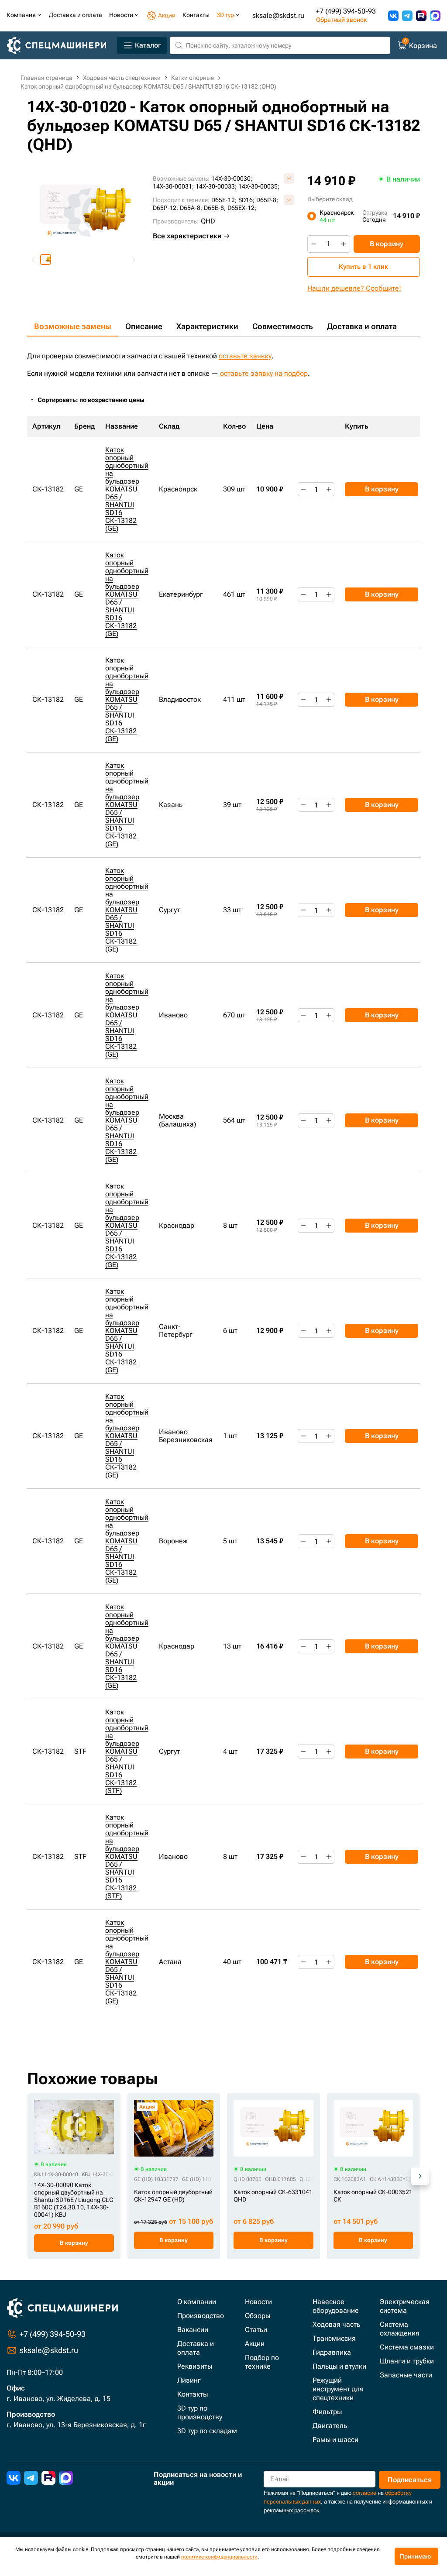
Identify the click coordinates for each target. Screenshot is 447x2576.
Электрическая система (405, 2306)
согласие (364, 2493)
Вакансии (193, 2330)
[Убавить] (314, 244)
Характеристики (207, 326)
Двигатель (330, 2426)
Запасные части (406, 2375)
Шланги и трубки (407, 2361)
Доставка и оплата (362, 326)
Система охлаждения (400, 2329)
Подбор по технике (262, 2362)
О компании (197, 2302)
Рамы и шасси (335, 2440)
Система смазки (407, 2347)
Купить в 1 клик (363, 267)
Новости (258, 2302)
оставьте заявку (245, 356)
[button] (46, 259)
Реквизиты (195, 2366)
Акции (255, 2344)
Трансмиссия (334, 2338)
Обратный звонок (341, 20)
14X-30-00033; (216, 186)
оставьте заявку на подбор (264, 373)
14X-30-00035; (259, 186)
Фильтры (327, 2412)
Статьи (256, 2330)
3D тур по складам (207, 2431)
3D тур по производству (200, 2413)
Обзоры (258, 2316)
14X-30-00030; (232, 179)
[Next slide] (133, 259)
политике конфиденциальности (219, 2557)
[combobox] (96, 400)
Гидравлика (332, 2352)
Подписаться (410, 2480)
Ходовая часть (336, 2324)
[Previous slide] (34, 259)
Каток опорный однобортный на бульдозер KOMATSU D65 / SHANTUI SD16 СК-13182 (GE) (127, 489)
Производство (201, 2316)
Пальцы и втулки (339, 2366)
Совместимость (283, 326)
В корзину (387, 244)
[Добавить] (344, 244)
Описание (144, 326)
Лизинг (189, 2380)
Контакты (193, 2394)
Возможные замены (73, 326)
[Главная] (60, 46)
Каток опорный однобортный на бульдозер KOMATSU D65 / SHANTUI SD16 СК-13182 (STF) (127, 1751)
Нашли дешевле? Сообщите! (354, 288)
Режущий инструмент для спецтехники (338, 2389)
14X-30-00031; (173, 186)
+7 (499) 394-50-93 (346, 11)
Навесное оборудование (336, 2306)
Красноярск (337, 216)
